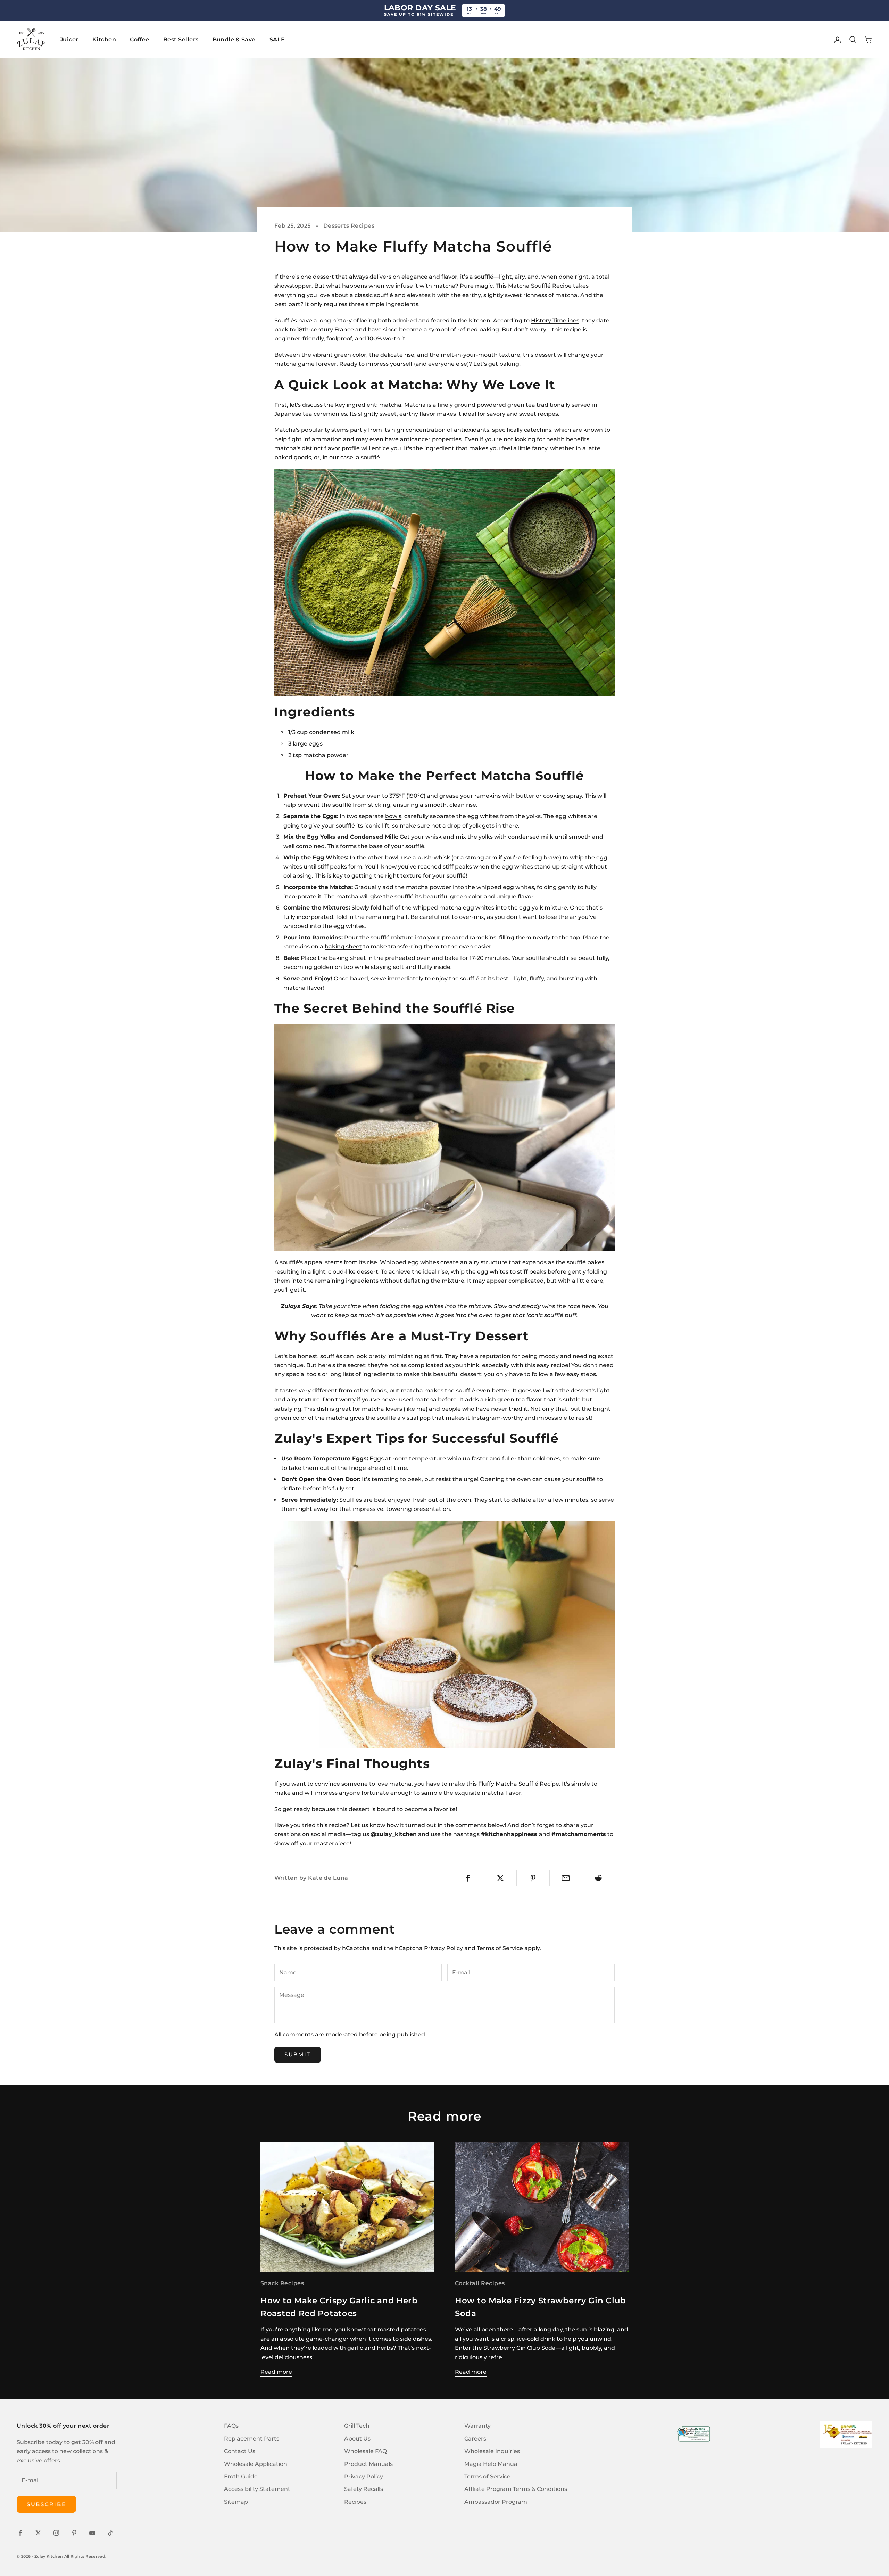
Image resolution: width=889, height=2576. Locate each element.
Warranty (477, 2426)
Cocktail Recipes (480, 2283)
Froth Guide (241, 2476)
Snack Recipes (282, 2283)
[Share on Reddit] (599, 1878)
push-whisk (434, 858)
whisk (434, 837)
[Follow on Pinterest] (74, 2533)
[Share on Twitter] (500, 1878)
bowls (393, 816)
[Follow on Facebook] (20, 2533)
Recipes (355, 2502)
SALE (277, 39)
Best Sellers (181, 39)
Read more (276, 2372)
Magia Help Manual (492, 2464)
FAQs (231, 2426)
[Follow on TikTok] (110, 2533)
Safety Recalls (364, 2489)
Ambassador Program (496, 2502)
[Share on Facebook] (468, 1878)
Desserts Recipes (349, 226)
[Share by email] (566, 1878)
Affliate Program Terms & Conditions (516, 2489)
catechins (538, 430)
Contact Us (240, 2451)
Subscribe (46, 2504)
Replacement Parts (252, 2439)
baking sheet (343, 947)
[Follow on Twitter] (38, 2533)
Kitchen (104, 39)
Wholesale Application (256, 2464)
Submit (298, 2054)
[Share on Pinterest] (533, 1878)
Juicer (69, 39)
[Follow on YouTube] (92, 2533)
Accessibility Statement (257, 2489)
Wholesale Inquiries (492, 2451)
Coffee (140, 39)
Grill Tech (357, 2426)
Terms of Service (500, 1948)
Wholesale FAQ (365, 2451)
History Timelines (555, 320)
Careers (475, 2439)
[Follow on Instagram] (56, 2533)
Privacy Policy (443, 1948)
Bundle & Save (234, 39)
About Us (357, 2439)
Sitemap (236, 2502)
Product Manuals (368, 2464)
